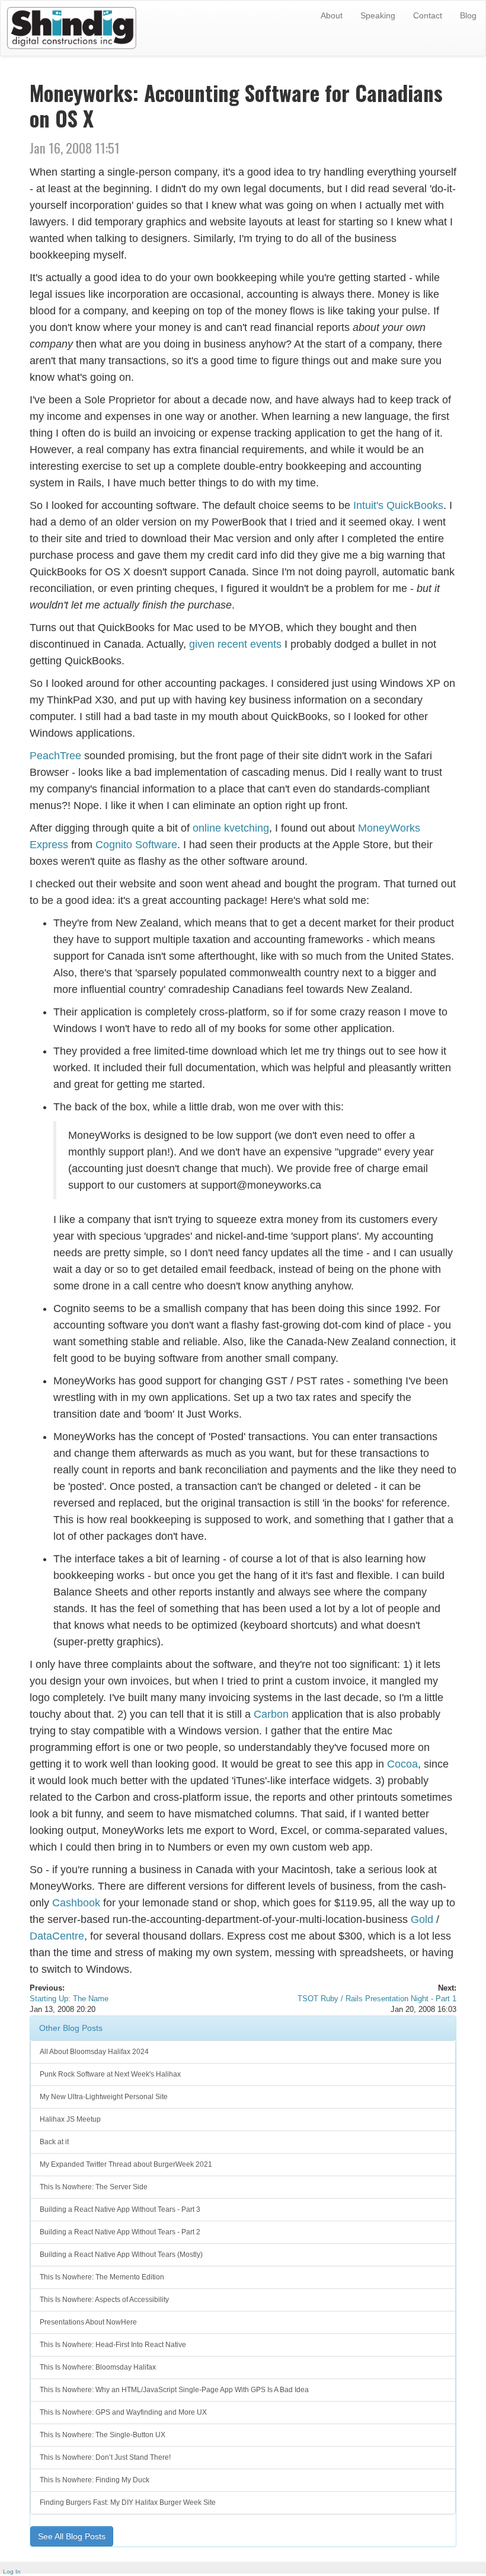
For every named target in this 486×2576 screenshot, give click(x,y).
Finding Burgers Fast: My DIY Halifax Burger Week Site (128, 2502)
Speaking (378, 15)
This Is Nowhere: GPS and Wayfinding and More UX (123, 2412)
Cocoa (402, 1764)
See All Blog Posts (72, 2536)
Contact (428, 15)
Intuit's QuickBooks (398, 505)
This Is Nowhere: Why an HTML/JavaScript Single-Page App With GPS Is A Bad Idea (174, 2390)
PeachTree (55, 756)
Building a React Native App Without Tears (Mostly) (121, 2255)
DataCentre (57, 1936)
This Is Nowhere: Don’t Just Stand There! (105, 2457)
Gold (422, 1919)
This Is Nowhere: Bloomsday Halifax (98, 2367)
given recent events (235, 644)
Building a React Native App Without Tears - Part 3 (120, 2209)
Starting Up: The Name (69, 1999)
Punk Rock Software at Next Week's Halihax (110, 2074)
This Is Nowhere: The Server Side (94, 2187)
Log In (12, 2572)
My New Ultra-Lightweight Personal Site (104, 2097)
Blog (468, 15)
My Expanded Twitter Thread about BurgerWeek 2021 (126, 2164)
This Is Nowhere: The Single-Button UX (103, 2435)
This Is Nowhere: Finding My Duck (95, 2480)
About (332, 15)
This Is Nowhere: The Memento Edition (102, 2277)
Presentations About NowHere (88, 2322)
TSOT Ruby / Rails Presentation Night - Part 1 (377, 1999)
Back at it (54, 2142)
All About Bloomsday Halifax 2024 (94, 2052)
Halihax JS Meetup (70, 2119)
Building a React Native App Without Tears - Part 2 (120, 2232)
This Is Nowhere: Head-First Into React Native (113, 2345)
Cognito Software (136, 845)
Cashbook (76, 1903)
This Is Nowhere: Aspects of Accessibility (104, 2300)
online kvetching (231, 828)
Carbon (271, 1714)
